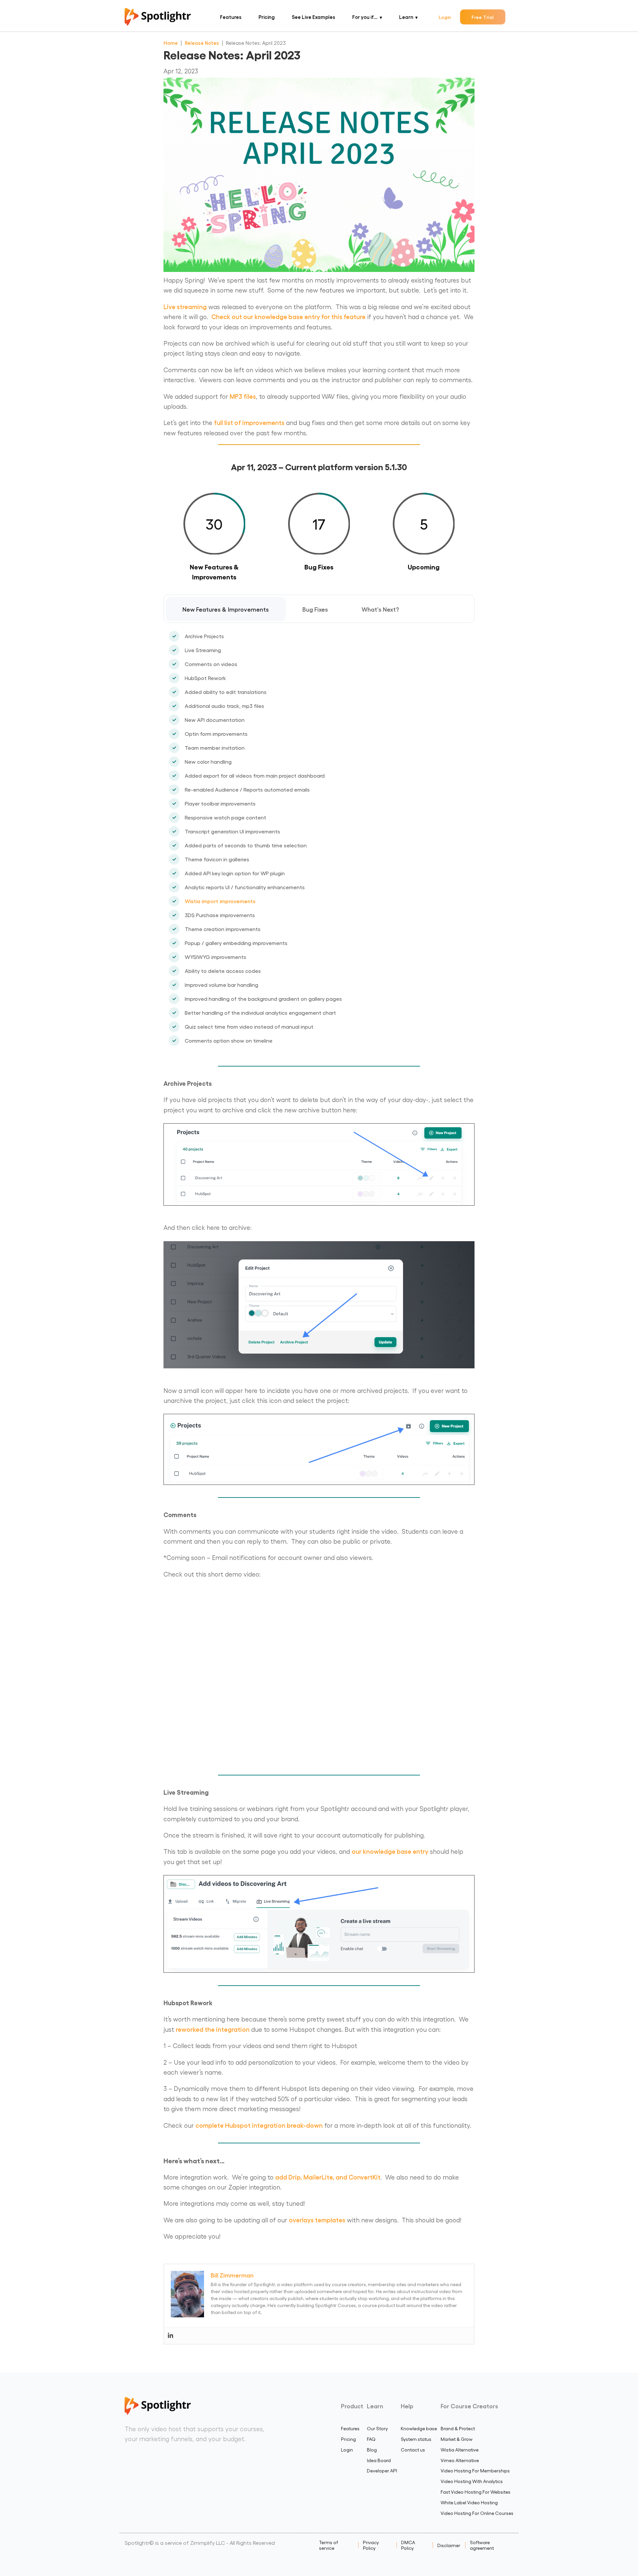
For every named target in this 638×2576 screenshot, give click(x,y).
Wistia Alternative (460, 2450)
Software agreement (482, 2545)
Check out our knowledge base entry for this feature (288, 316)
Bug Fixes (315, 609)
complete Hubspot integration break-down (259, 2125)
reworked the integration (213, 2029)
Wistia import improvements (220, 901)
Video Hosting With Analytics (472, 2481)
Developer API (382, 2471)
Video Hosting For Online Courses (477, 2513)
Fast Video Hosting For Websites (476, 2492)
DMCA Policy (408, 2545)
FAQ (371, 2439)
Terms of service (328, 2545)
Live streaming (185, 306)
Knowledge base (419, 2428)
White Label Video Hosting (469, 2502)
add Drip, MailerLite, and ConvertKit (328, 2177)
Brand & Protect (458, 2428)
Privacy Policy (371, 2545)
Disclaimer (449, 2545)
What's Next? (380, 609)
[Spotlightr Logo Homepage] (158, 23)
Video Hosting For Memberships (475, 2471)
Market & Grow (457, 2439)
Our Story (377, 2428)
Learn (406, 17)
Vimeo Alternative (460, 2460)
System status (416, 2439)
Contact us (413, 2450)
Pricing (267, 17)
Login (445, 17)
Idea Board (379, 2460)
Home (171, 43)
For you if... (365, 17)
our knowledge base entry (390, 1851)
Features (231, 17)
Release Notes (202, 43)
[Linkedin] (170, 2336)
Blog (372, 2450)
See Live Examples (314, 17)
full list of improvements (249, 422)
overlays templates (317, 2220)
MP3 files (243, 396)
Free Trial (483, 17)
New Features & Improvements (226, 609)
